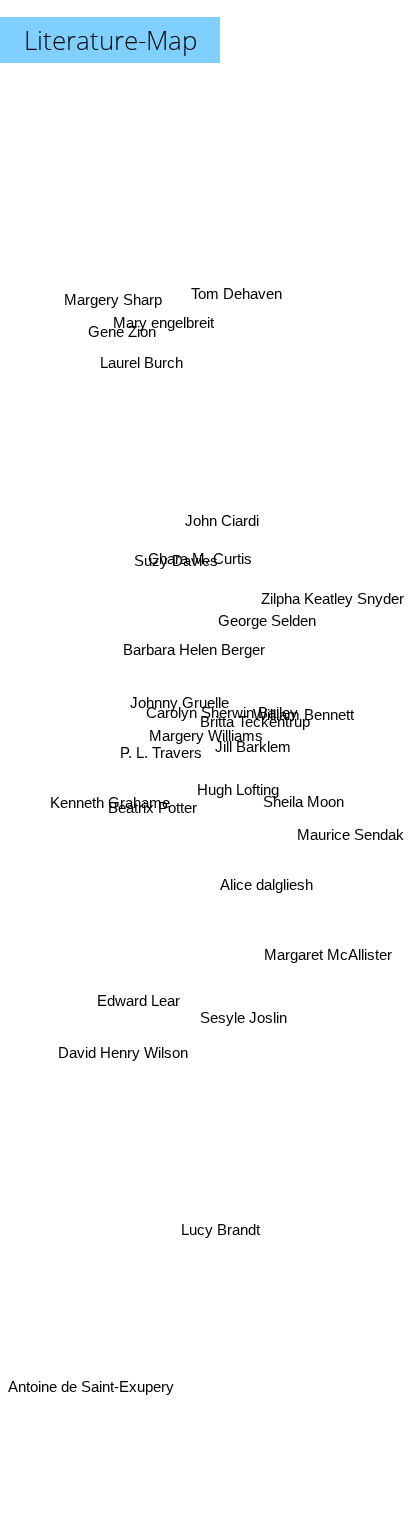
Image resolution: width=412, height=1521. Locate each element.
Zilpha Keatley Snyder (332, 616)
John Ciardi (223, 521)
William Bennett (304, 717)
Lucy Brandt (219, 1228)
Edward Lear (135, 991)
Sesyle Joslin (244, 1012)
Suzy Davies (166, 575)
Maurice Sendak (350, 848)
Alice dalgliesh (269, 866)
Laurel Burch (143, 354)
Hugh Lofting (234, 813)
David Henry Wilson (123, 1110)
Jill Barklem (254, 743)
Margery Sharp (116, 286)
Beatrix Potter (150, 809)
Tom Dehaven (233, 286)
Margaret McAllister (329, 939)
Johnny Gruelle (179, 695)
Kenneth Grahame (112, 794)
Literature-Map (110, 40)
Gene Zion (127, 313)
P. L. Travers (158, 736)
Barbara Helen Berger (196, 647)
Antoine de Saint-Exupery (91, 1386)
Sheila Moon (304, 804)
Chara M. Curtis (203, 559)
